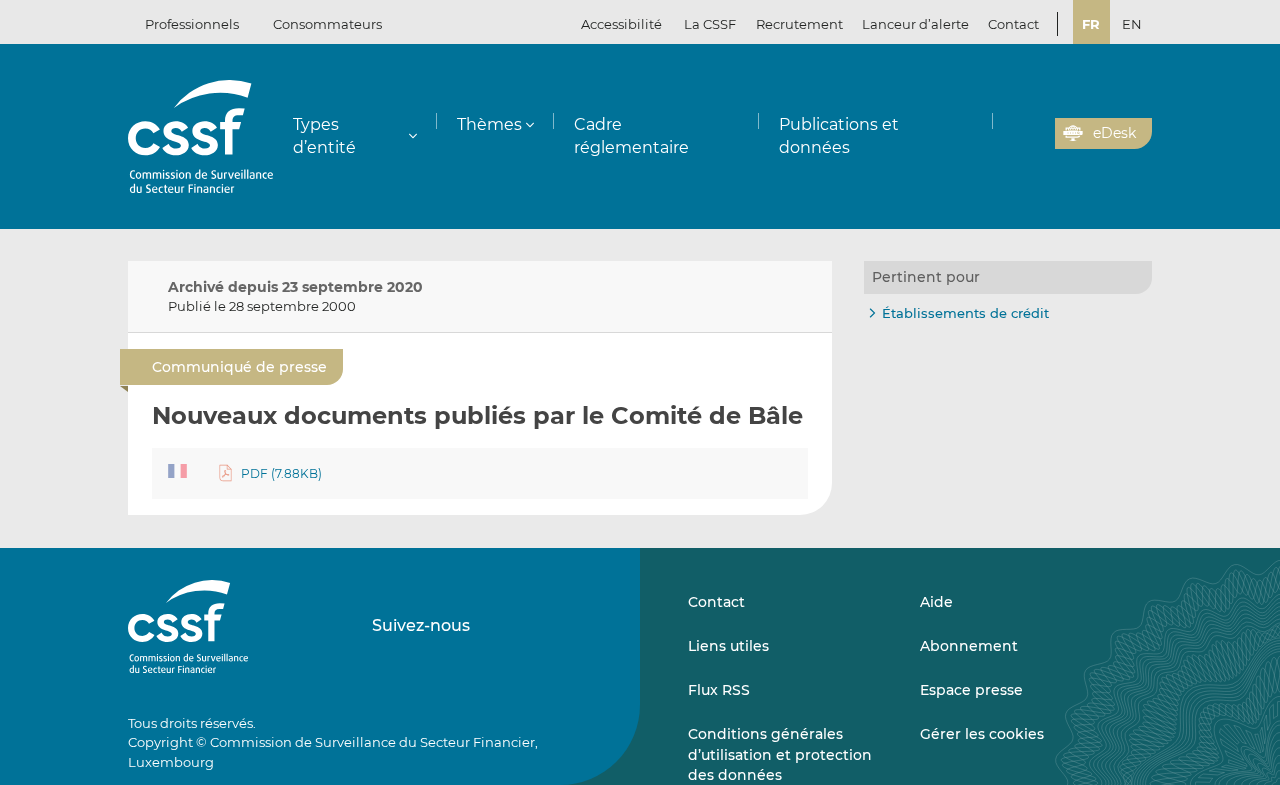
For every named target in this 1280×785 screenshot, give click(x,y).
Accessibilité (621, 24)
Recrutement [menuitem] (799, 24)
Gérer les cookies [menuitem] (982, 734)
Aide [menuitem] (936, 602)
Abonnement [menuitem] (969, 646)
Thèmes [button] (489, 124)
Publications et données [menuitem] (839, 136)
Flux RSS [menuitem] (719, 690)
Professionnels (192, 24)
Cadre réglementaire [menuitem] (631, 136)
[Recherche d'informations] (1009, 134)
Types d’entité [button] (324, 136)
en (1132, 24)
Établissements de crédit (965, 313)
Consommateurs (327, 24)
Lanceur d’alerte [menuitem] (915, 24)
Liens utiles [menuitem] (728, 646)
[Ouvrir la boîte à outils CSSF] (1033, 134)
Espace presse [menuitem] (971, 690)
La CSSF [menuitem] (710, 24)
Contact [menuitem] (1013, 24)
